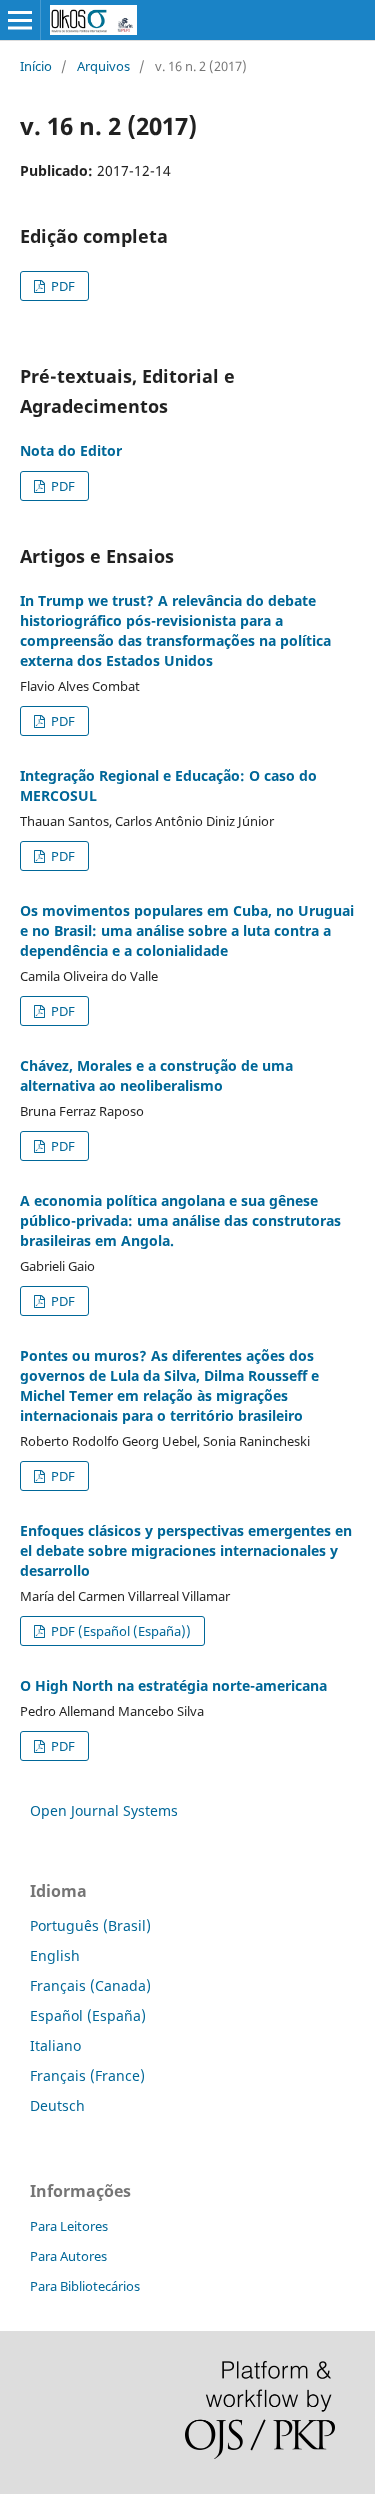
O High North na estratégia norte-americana (173, 1685)
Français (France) (87, 2075)
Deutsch (57, 2105)
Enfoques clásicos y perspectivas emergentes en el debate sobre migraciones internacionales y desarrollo (186, 1550)
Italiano (55, 2045)
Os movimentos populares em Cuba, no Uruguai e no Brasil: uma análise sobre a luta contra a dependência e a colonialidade (187, 930)
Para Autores (68, 2256)
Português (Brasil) (90, 1925)
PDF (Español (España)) (119, 1631)
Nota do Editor (71, 450)
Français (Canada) (90, 1985)
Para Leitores (69, 2226)
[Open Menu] (20, 20)
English (55, 1955)
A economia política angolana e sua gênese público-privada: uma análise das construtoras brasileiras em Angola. (180, 1220)
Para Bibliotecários (85, 2286)
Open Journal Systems (104, 1810)
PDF (61, 286)
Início (36, 66)
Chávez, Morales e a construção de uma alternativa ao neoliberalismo (156, 1075)
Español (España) (88, 2015)
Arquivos (103, 66)
